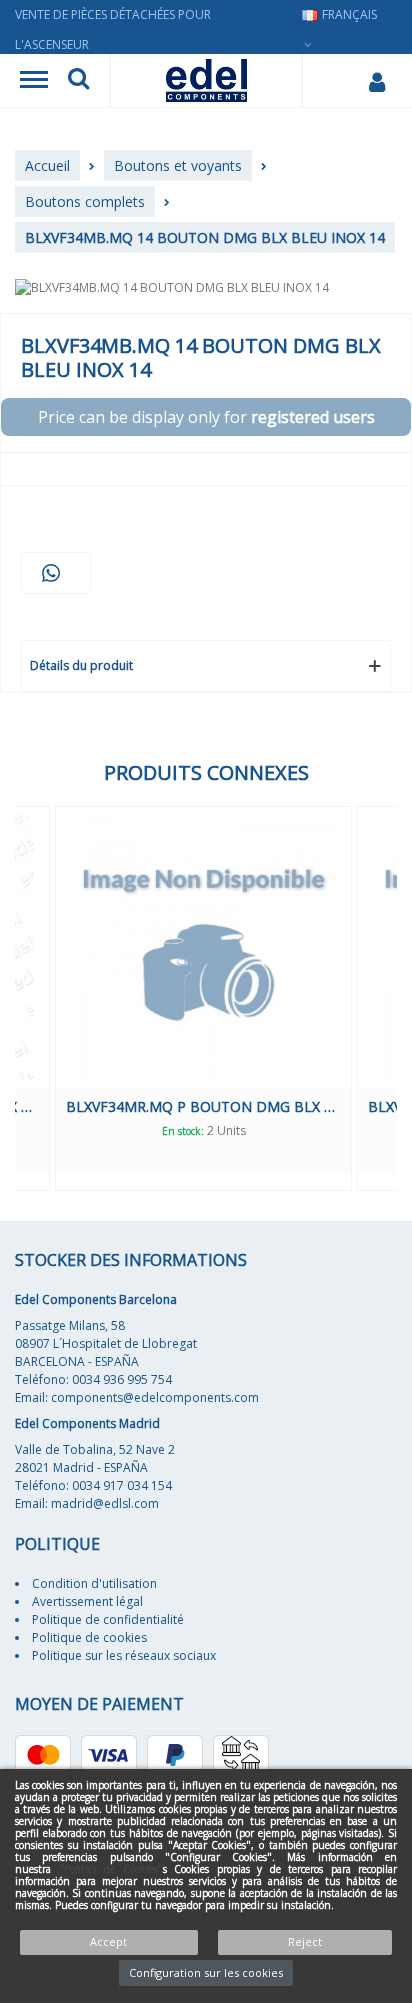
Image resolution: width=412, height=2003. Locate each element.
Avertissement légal (87, 1601)
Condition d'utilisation (94, 1583)
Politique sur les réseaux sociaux (124, 1655)
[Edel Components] (206, 80)
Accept (108, 1941)
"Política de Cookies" (111, 1869)
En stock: (294, 1131)
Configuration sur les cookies (206, 1972)
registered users (313, 417)
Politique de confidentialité (108, 1619)
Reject (305, 1941)
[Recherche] (78, 81)
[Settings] (376, 81)
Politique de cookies (89, 1637)
